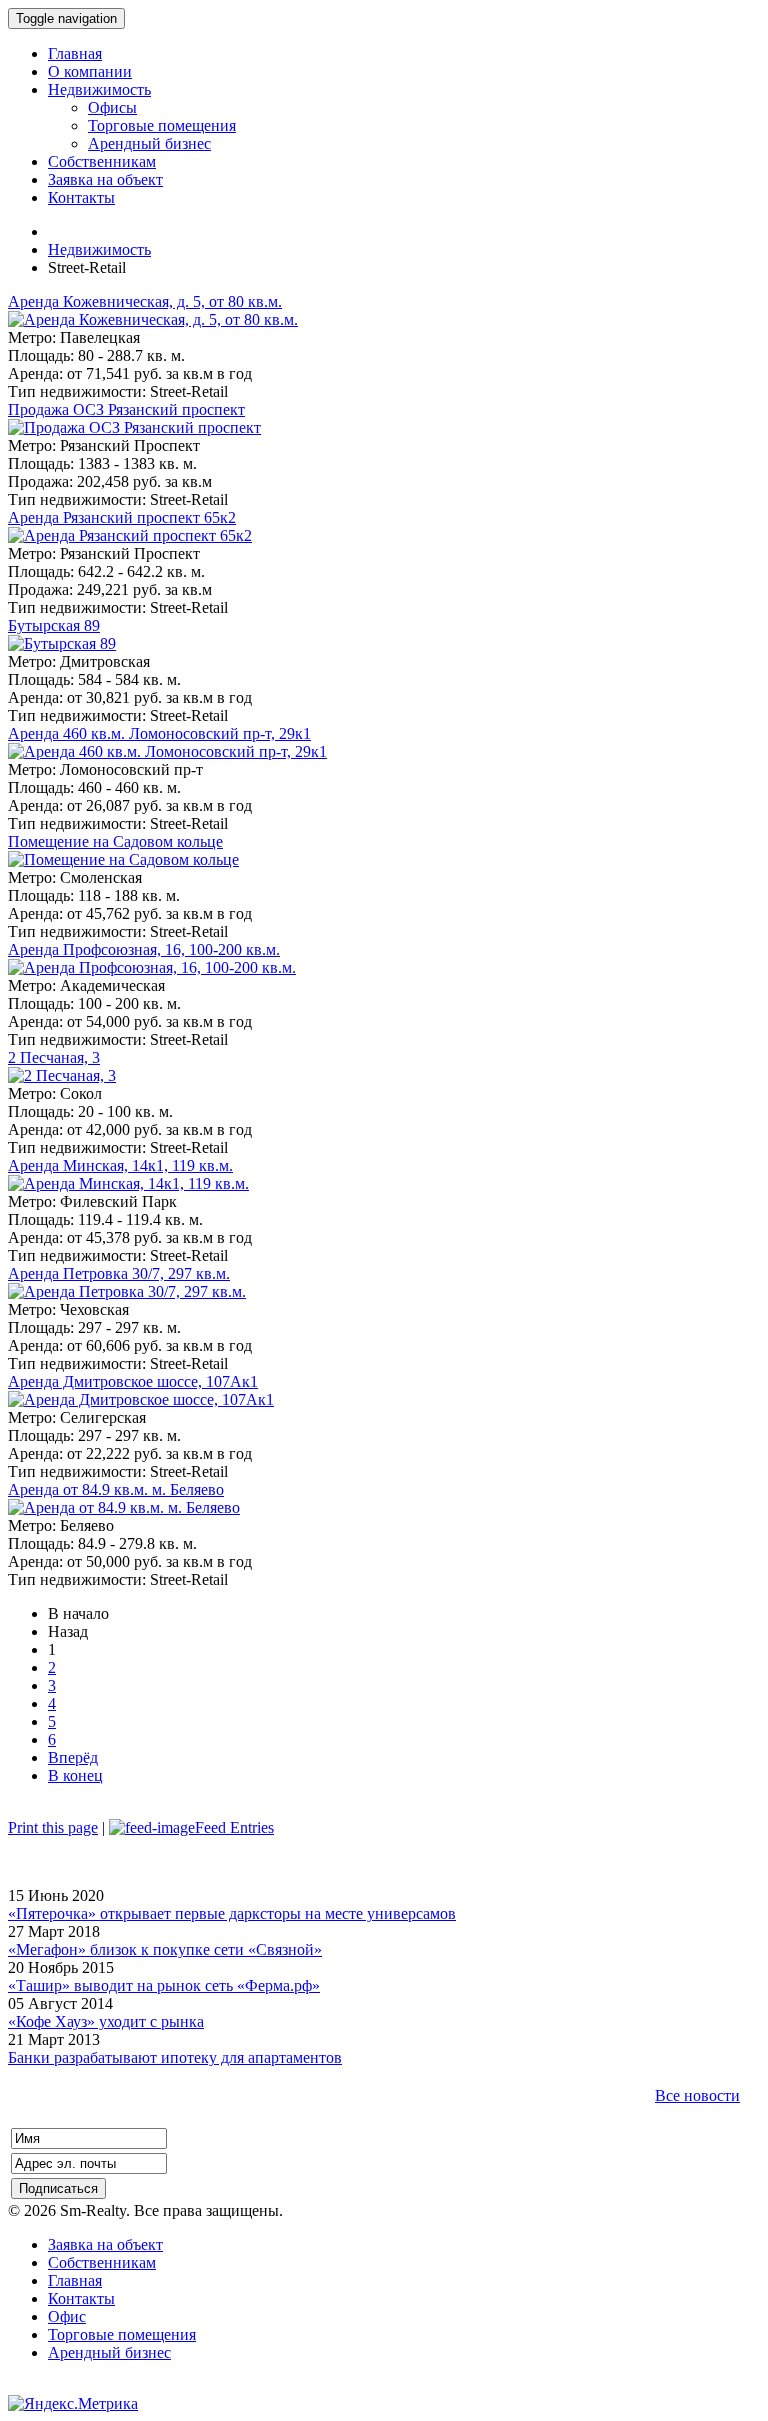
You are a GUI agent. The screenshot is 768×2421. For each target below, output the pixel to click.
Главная (75, 2280)
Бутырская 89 (54, 625)
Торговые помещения (122, 2334)
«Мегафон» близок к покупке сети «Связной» (165, 1949)
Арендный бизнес (109, 2352)
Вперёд (73, 1757)
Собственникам (102, 2262)
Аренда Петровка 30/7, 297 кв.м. (119, 1273)
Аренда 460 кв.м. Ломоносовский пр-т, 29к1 (159, 733)
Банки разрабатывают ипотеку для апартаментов (175, 2057)
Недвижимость (99, 249)
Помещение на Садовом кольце (115, 841)
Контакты (81, 2298)
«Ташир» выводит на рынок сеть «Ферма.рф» (164, 1985)
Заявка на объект (105, 2244)
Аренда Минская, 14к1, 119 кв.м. (120, 1165)
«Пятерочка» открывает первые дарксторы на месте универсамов (232, 1913)
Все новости (697, 2095)
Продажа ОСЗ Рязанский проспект (126, 409)
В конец (75, 1775)
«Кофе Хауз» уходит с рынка (106, 2021)
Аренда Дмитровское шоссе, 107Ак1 (133, 1381)
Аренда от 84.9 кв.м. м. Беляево (116, 1489)
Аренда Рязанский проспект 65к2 (122, 517)
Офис (67, 2316)
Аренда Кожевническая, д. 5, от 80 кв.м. (145, 301)
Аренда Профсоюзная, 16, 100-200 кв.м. (144, 949)
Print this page (53, 1827)
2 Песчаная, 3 (54, 1057)
